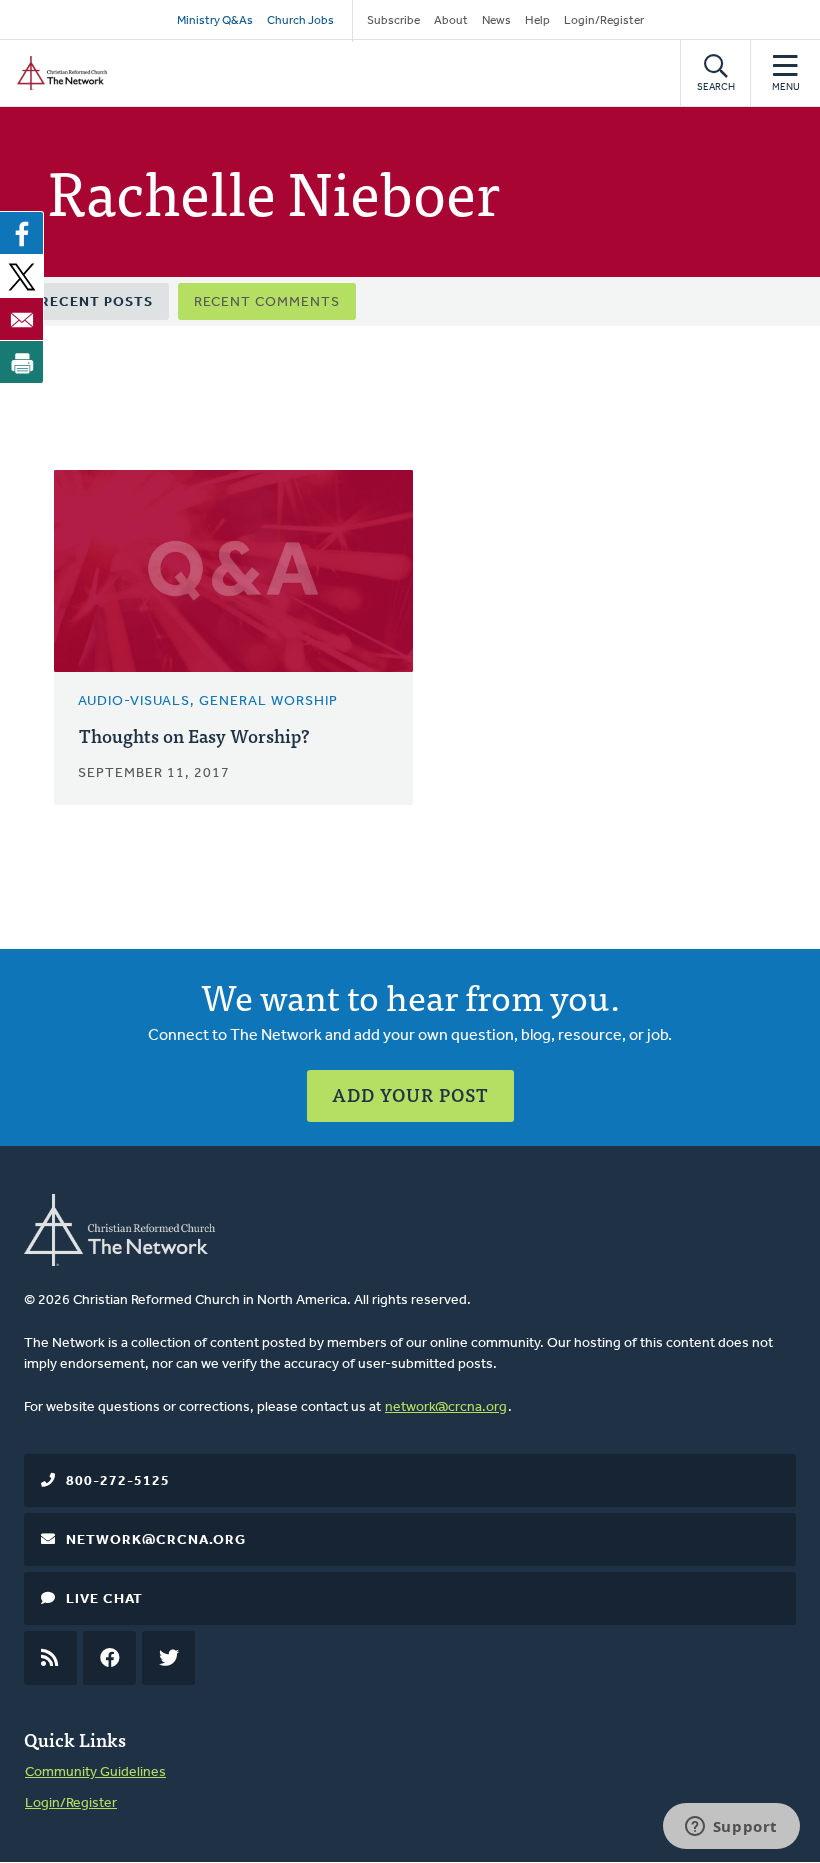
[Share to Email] (22, 319)
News (496, 21)
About (451, 21)
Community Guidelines (95, 1772)
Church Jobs (300, 21)
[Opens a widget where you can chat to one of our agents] (731, 1828)
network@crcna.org (446, 1407)
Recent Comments (267, 302)
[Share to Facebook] (22, 233)
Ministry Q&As (215, 21)
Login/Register (604, 21)
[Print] (22, 362)
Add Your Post (410, 1094)
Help (537, 21)
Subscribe (393, 21)
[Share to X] (22, 276)
